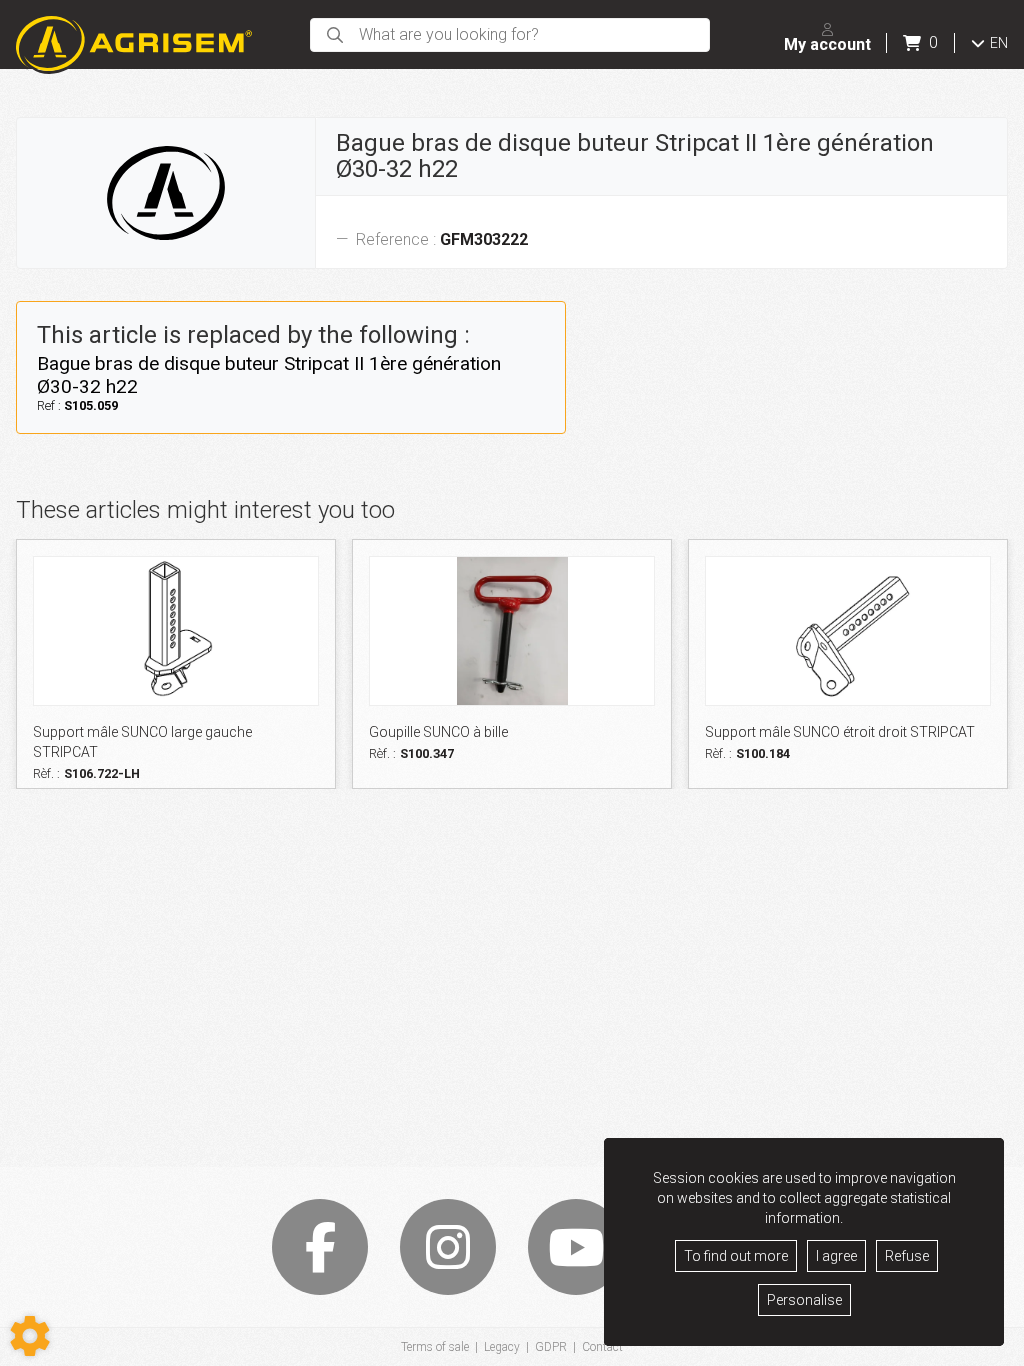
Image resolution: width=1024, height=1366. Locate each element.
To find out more (736, 1256)
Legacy (502, 1347)
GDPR (551, 1347)
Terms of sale (435, 1347)
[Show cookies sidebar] (30, 1336)
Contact (602, 1347)
